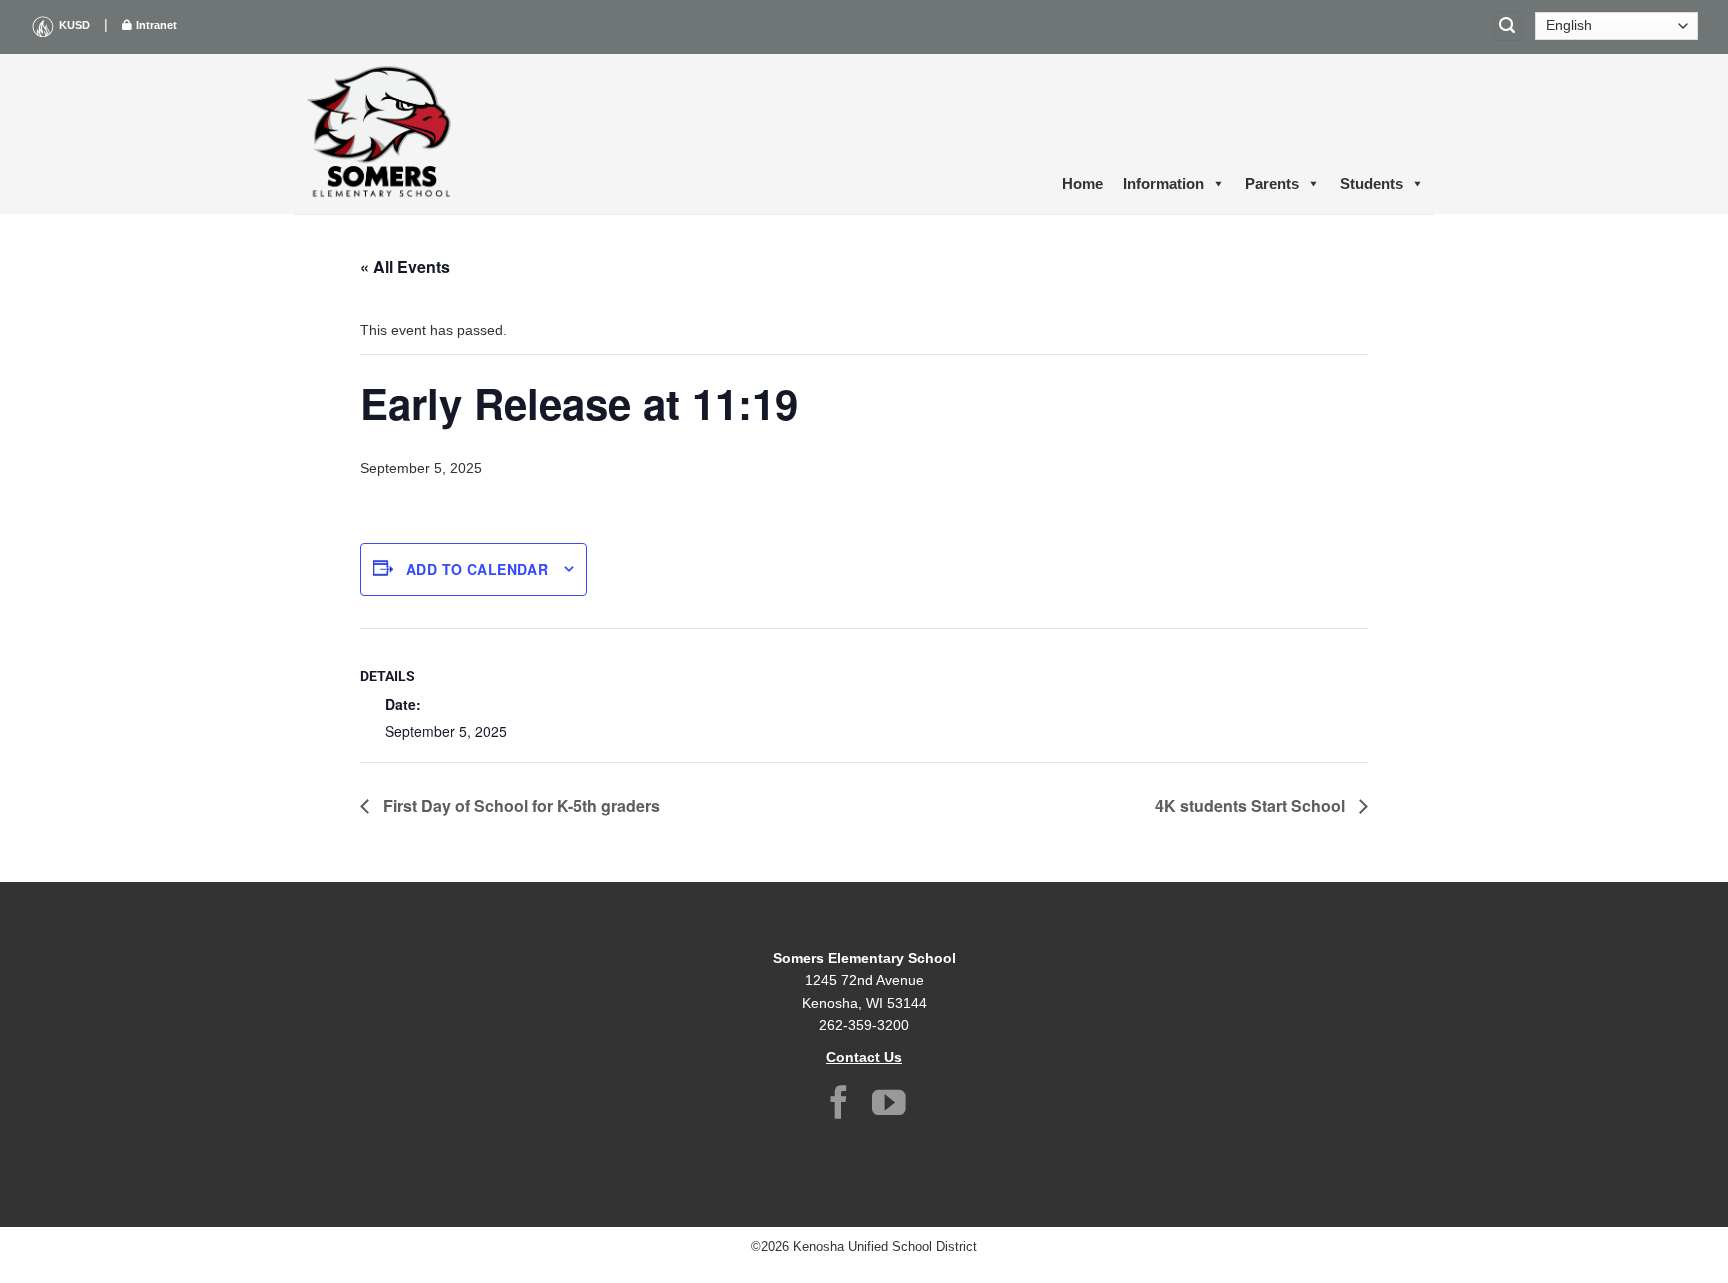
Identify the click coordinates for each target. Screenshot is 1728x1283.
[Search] (1508, 26)
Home (1082, 183)
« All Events (405, 266)
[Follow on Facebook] (839, 1105)
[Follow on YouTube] (889, 1105)
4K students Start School (1252, 805)
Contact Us (864, 1057)
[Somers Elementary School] (384, 134)
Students (1371, 183)
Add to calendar (477, 569)
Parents (1272, 183)
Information (1163, 183)
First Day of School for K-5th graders (519, 805)
